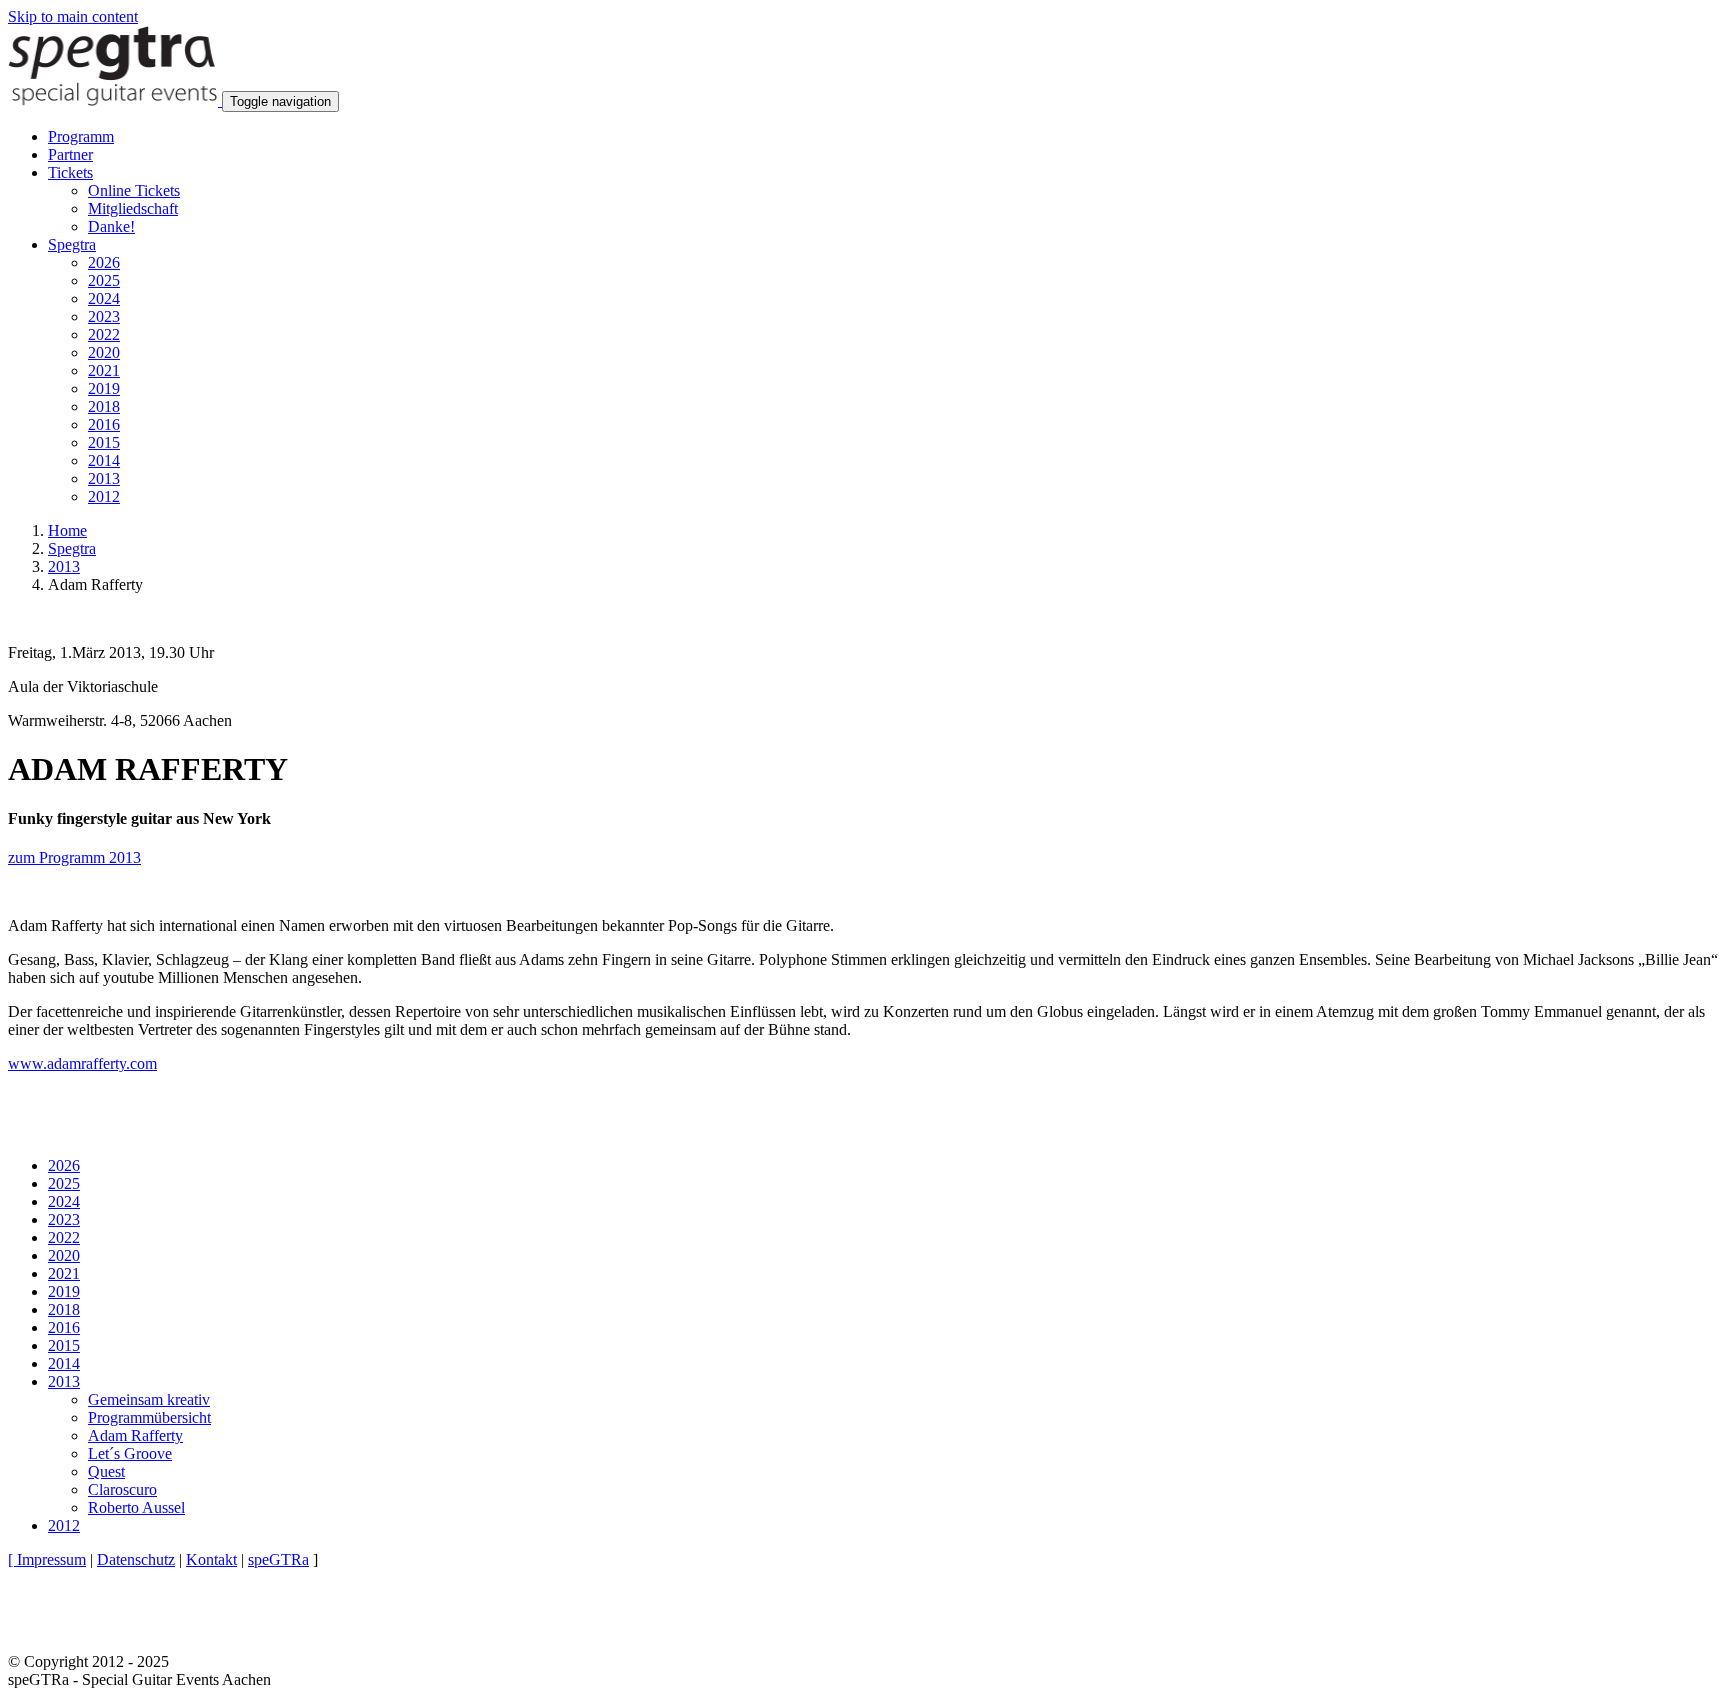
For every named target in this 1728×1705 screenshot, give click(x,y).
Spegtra (72, 548)
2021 (104, 370)
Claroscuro (122, 1489)
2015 (104, 442)
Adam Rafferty (135, 1435)
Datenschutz (136, 1559)
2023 (104, 316)
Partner (70, 154)
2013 (104, 478)
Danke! (111, 226)
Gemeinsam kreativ (149, 1399)
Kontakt (211, 1559)
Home (67, 530)
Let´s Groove (130, 1453)
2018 (104, 406)
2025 (104, 280)
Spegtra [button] (72, 244)
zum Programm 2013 (74, 857)
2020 (104, 352)
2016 (104, 424)
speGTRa (278, 1559)
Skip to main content (73, 16)
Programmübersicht (149, 1417)
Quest (106, 1471)
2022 (104, 334)
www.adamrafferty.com (82, 1063)
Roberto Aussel (136, 1507)
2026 (104, 262)
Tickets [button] (70, 172)
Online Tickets (134, 190)
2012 (104, 496)
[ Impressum (47, 1559)
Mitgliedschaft (133, 208)
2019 (104, 388)
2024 (104, 298)
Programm (81, 136)
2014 (104, 460)
